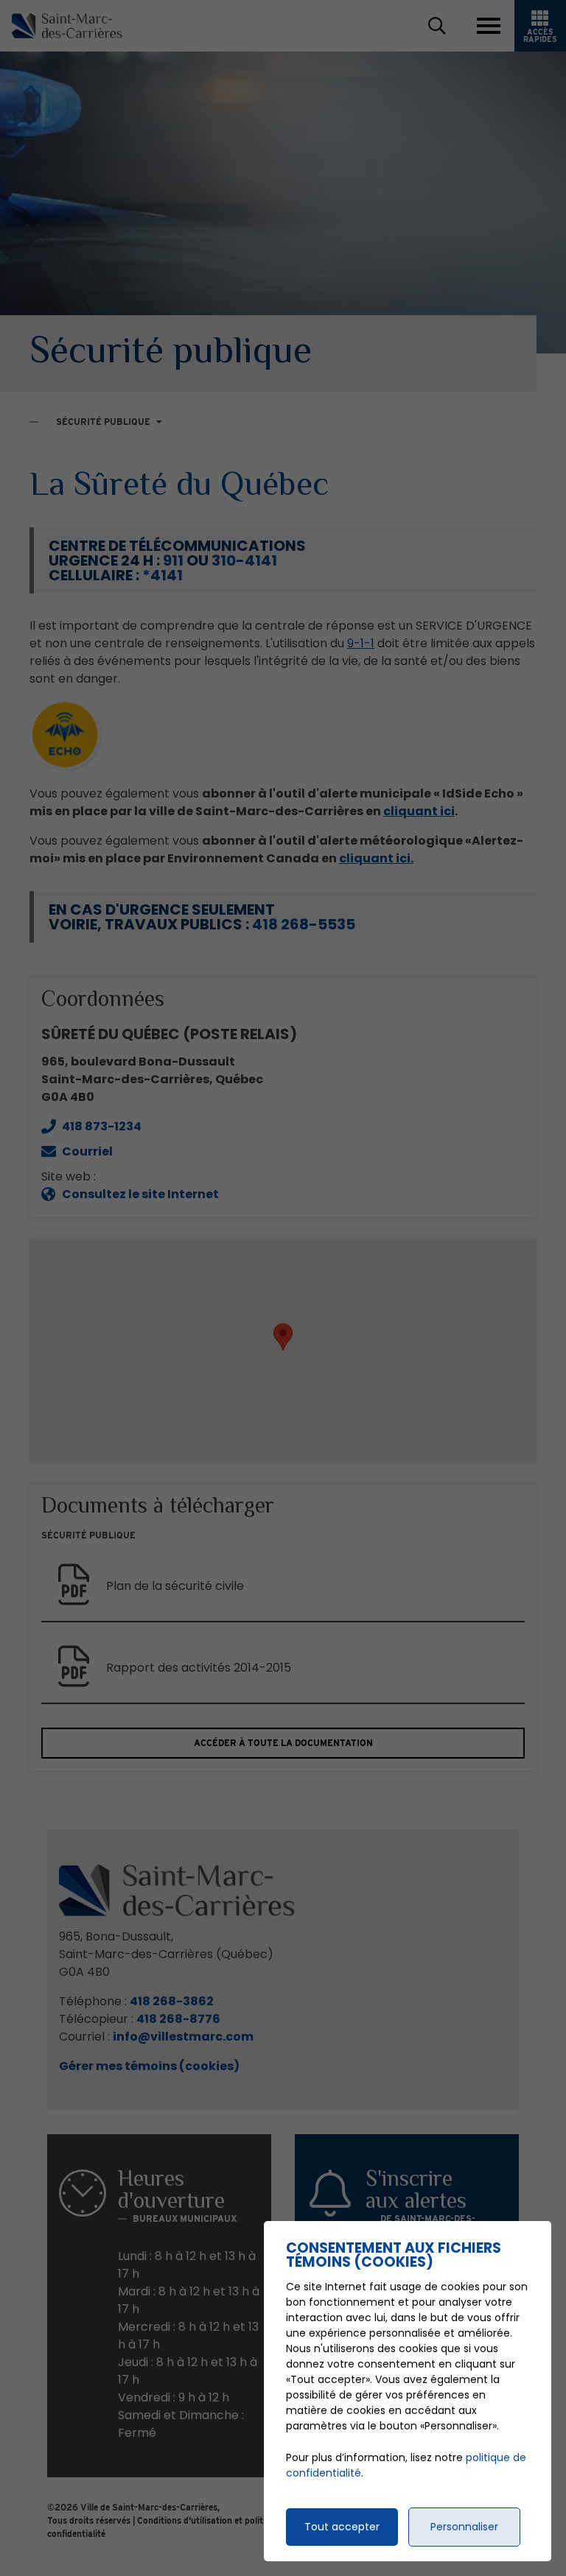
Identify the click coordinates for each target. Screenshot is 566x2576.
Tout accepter (342, 2527)
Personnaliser (464, 2527)
